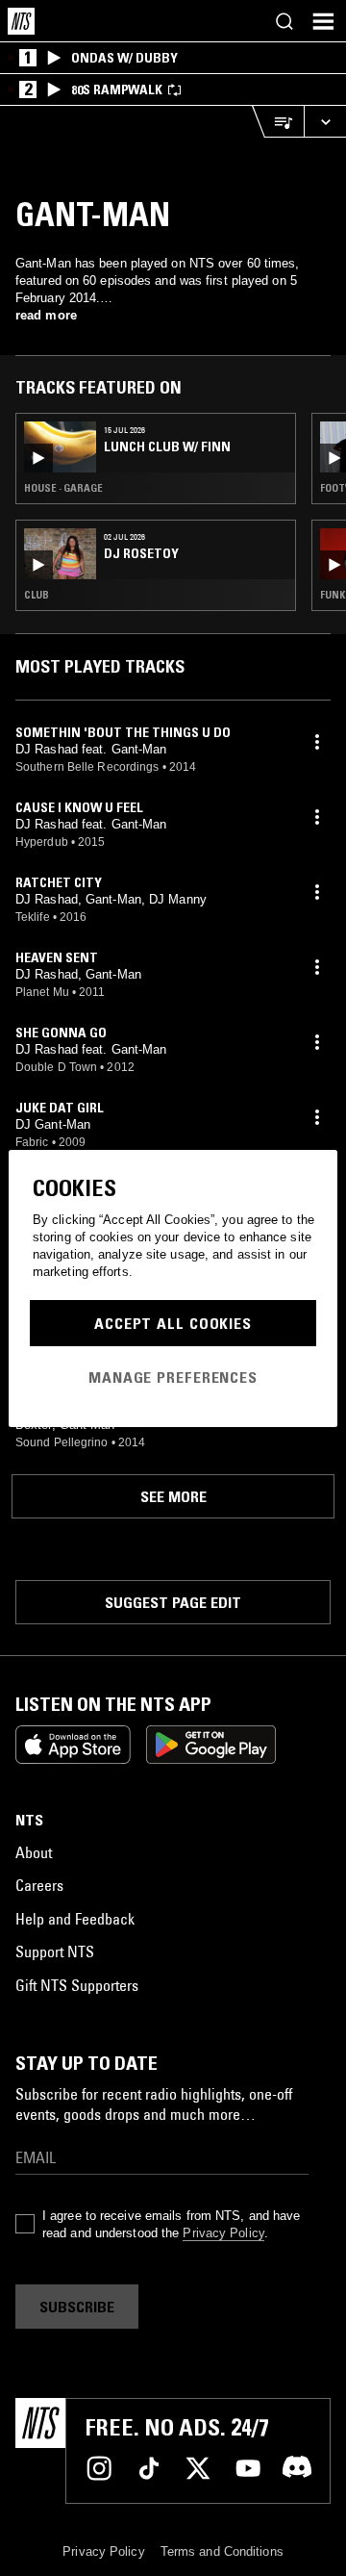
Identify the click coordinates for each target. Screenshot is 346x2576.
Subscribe (77, 2307)
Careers (39, 1885)
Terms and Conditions (222, 2551)
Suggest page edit (173, 1602)
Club (37, 595)
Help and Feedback (75, 1919)
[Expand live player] (325, 122)
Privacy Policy (223, 2233)
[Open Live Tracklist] (278, 122)
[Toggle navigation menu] (323, 21)
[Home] (21, 21)
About (34, 1852)
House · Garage (63, 488)
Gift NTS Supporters (77, 1985)
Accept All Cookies (173, 1323)
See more (173, 1496)
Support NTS (55, 1951)
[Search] (284, 21)
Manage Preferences (173, 1377)
